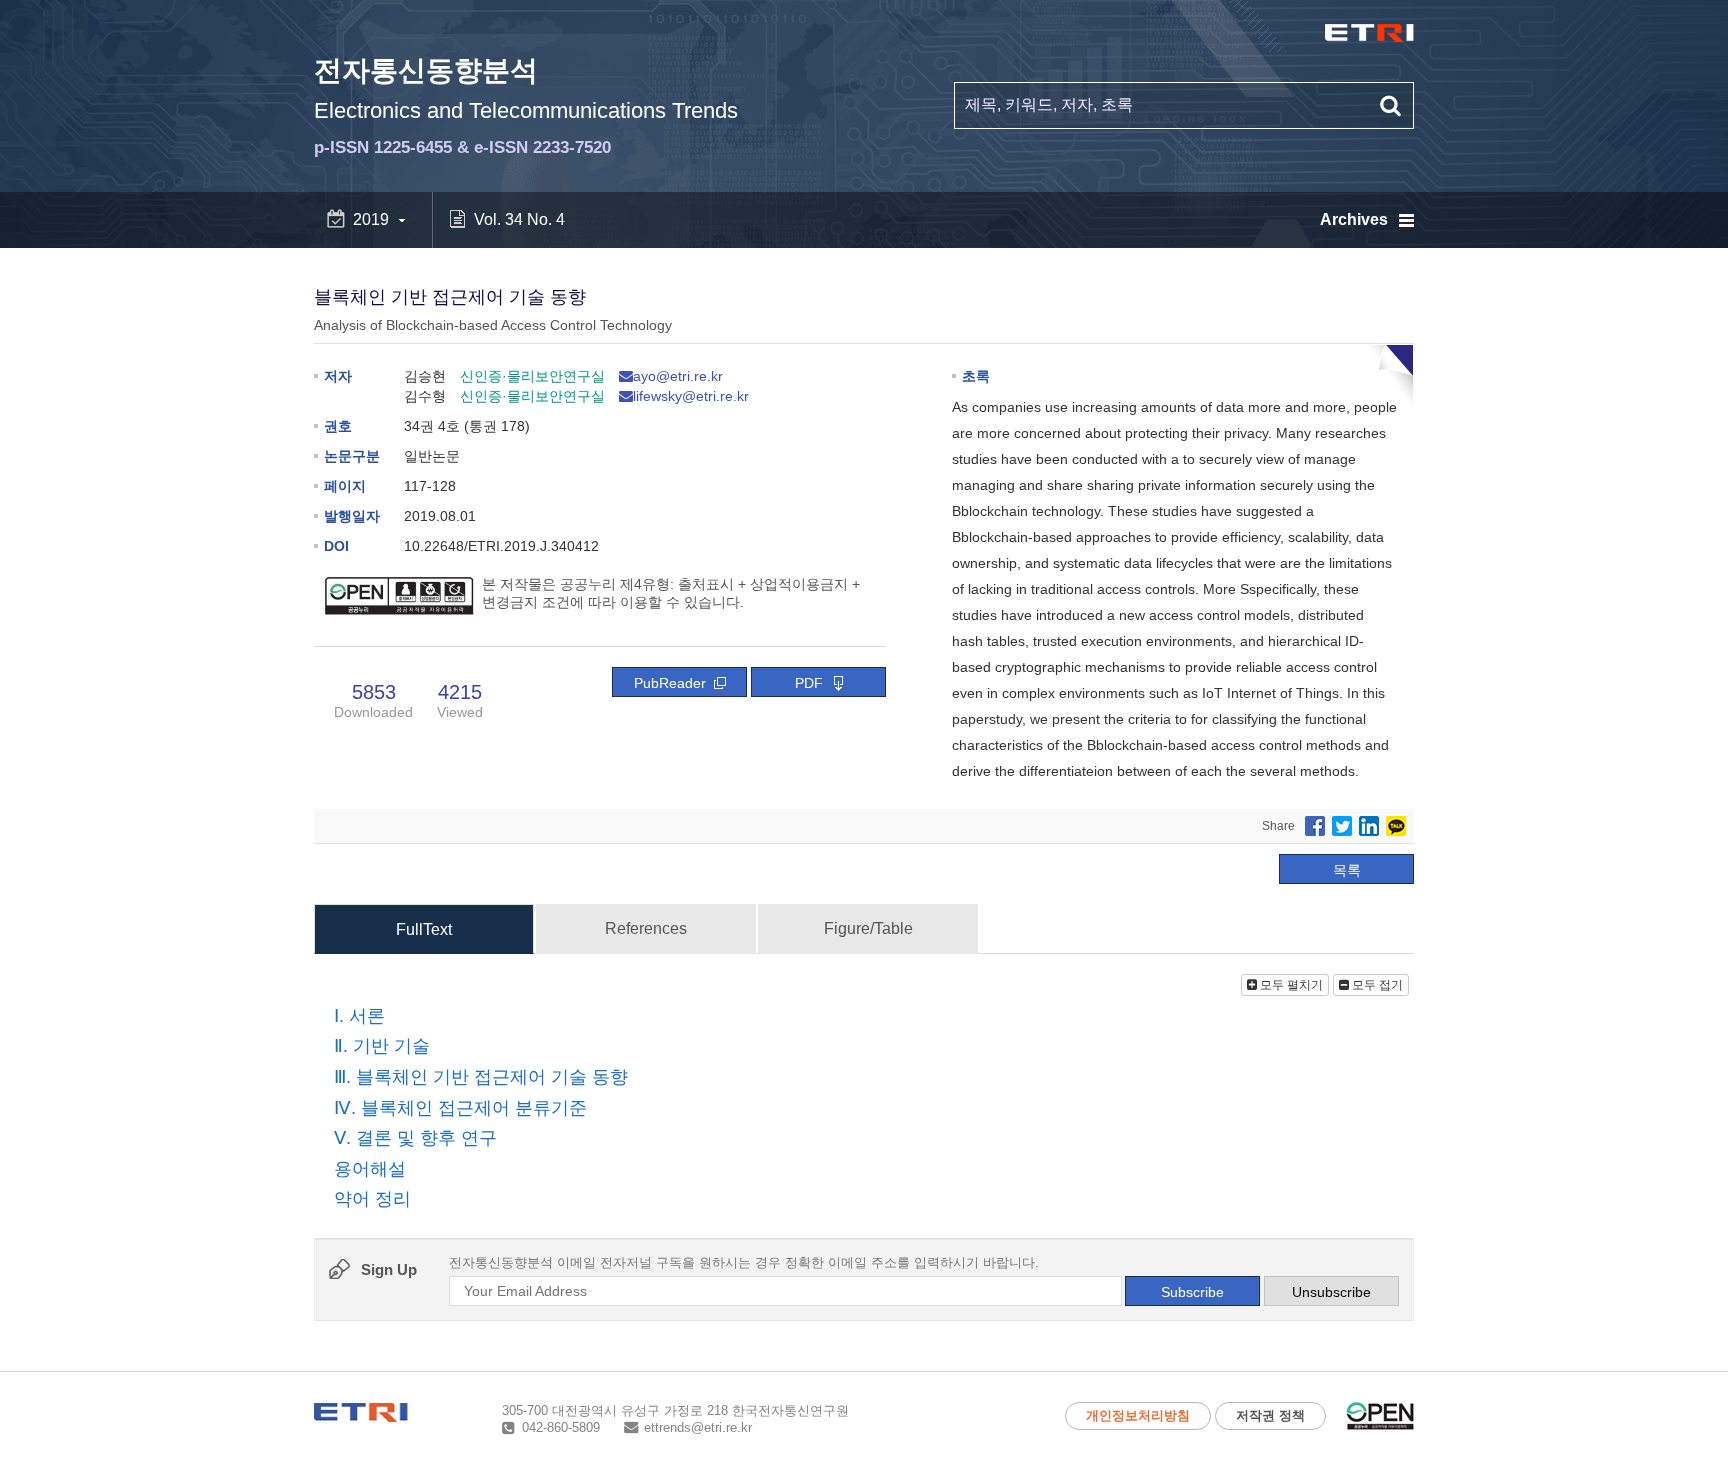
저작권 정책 (1270, 1415)
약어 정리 (372, 1200)
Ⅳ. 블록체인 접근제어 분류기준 (460, 1108)
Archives (1354, 219)
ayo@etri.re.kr (678, 376)
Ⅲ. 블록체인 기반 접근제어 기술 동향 (481, 1077)
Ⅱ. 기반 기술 (382, 1047)
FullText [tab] (424, 929)
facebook (1315, 826)
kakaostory (1396, 826)
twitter (1342, 826)
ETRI (1369, 33)
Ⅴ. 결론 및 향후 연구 (415, 1138)
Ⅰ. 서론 (359, 1016)
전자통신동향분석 (526, 106)
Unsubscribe (1331, 1292)
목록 (1347, 870)
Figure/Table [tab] (868, 928)
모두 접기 (1376, 985)
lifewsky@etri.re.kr (691, 396)
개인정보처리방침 (1138, 1415)
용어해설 (370, 1169)
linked (1369, 826)
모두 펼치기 (1290, 985)
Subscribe (1192, 1292)
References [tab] (646, 928)
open (1380, 1416)
